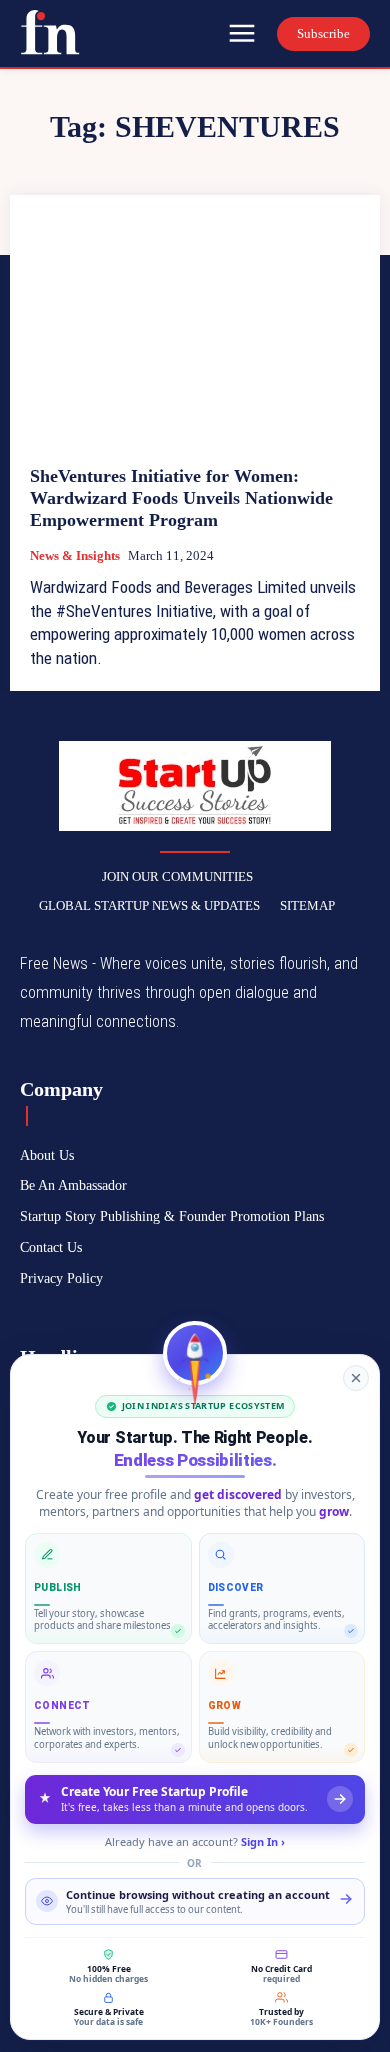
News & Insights (75, 555)
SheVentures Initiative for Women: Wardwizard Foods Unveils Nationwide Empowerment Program (181, 497)
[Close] (356, 1378)
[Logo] (50, 32)
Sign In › (263, 1841)
